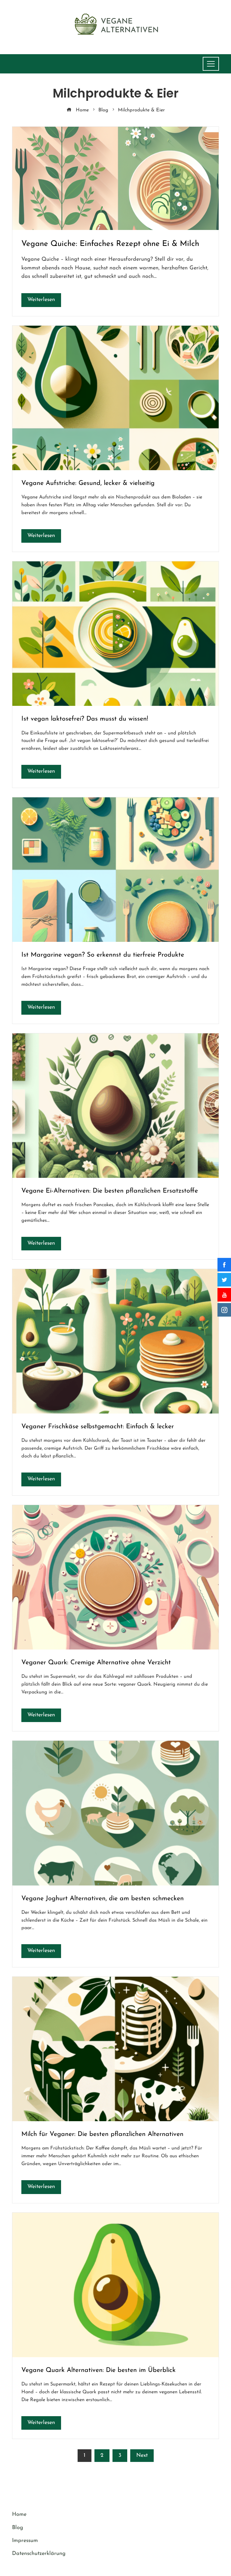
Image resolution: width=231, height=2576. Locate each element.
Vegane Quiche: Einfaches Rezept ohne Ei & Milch (110, 244)
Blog (18, 2528)
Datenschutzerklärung (39, 2554)
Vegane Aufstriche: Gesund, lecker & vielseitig (88, 483)
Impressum (25, 2541)
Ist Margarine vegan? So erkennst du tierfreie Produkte (103, 955)
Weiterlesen (41, 300)
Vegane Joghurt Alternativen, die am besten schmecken (103, 1899)
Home (19, 2515)
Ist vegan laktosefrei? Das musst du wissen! (85, 719)
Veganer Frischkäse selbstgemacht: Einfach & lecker (98, 1427)
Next (142, 2456)
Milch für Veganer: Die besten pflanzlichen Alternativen (102, 2134)
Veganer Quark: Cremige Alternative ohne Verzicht (96, 1663)
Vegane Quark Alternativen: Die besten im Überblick (99, 2370)
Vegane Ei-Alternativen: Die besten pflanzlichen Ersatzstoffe (110, 1191)
